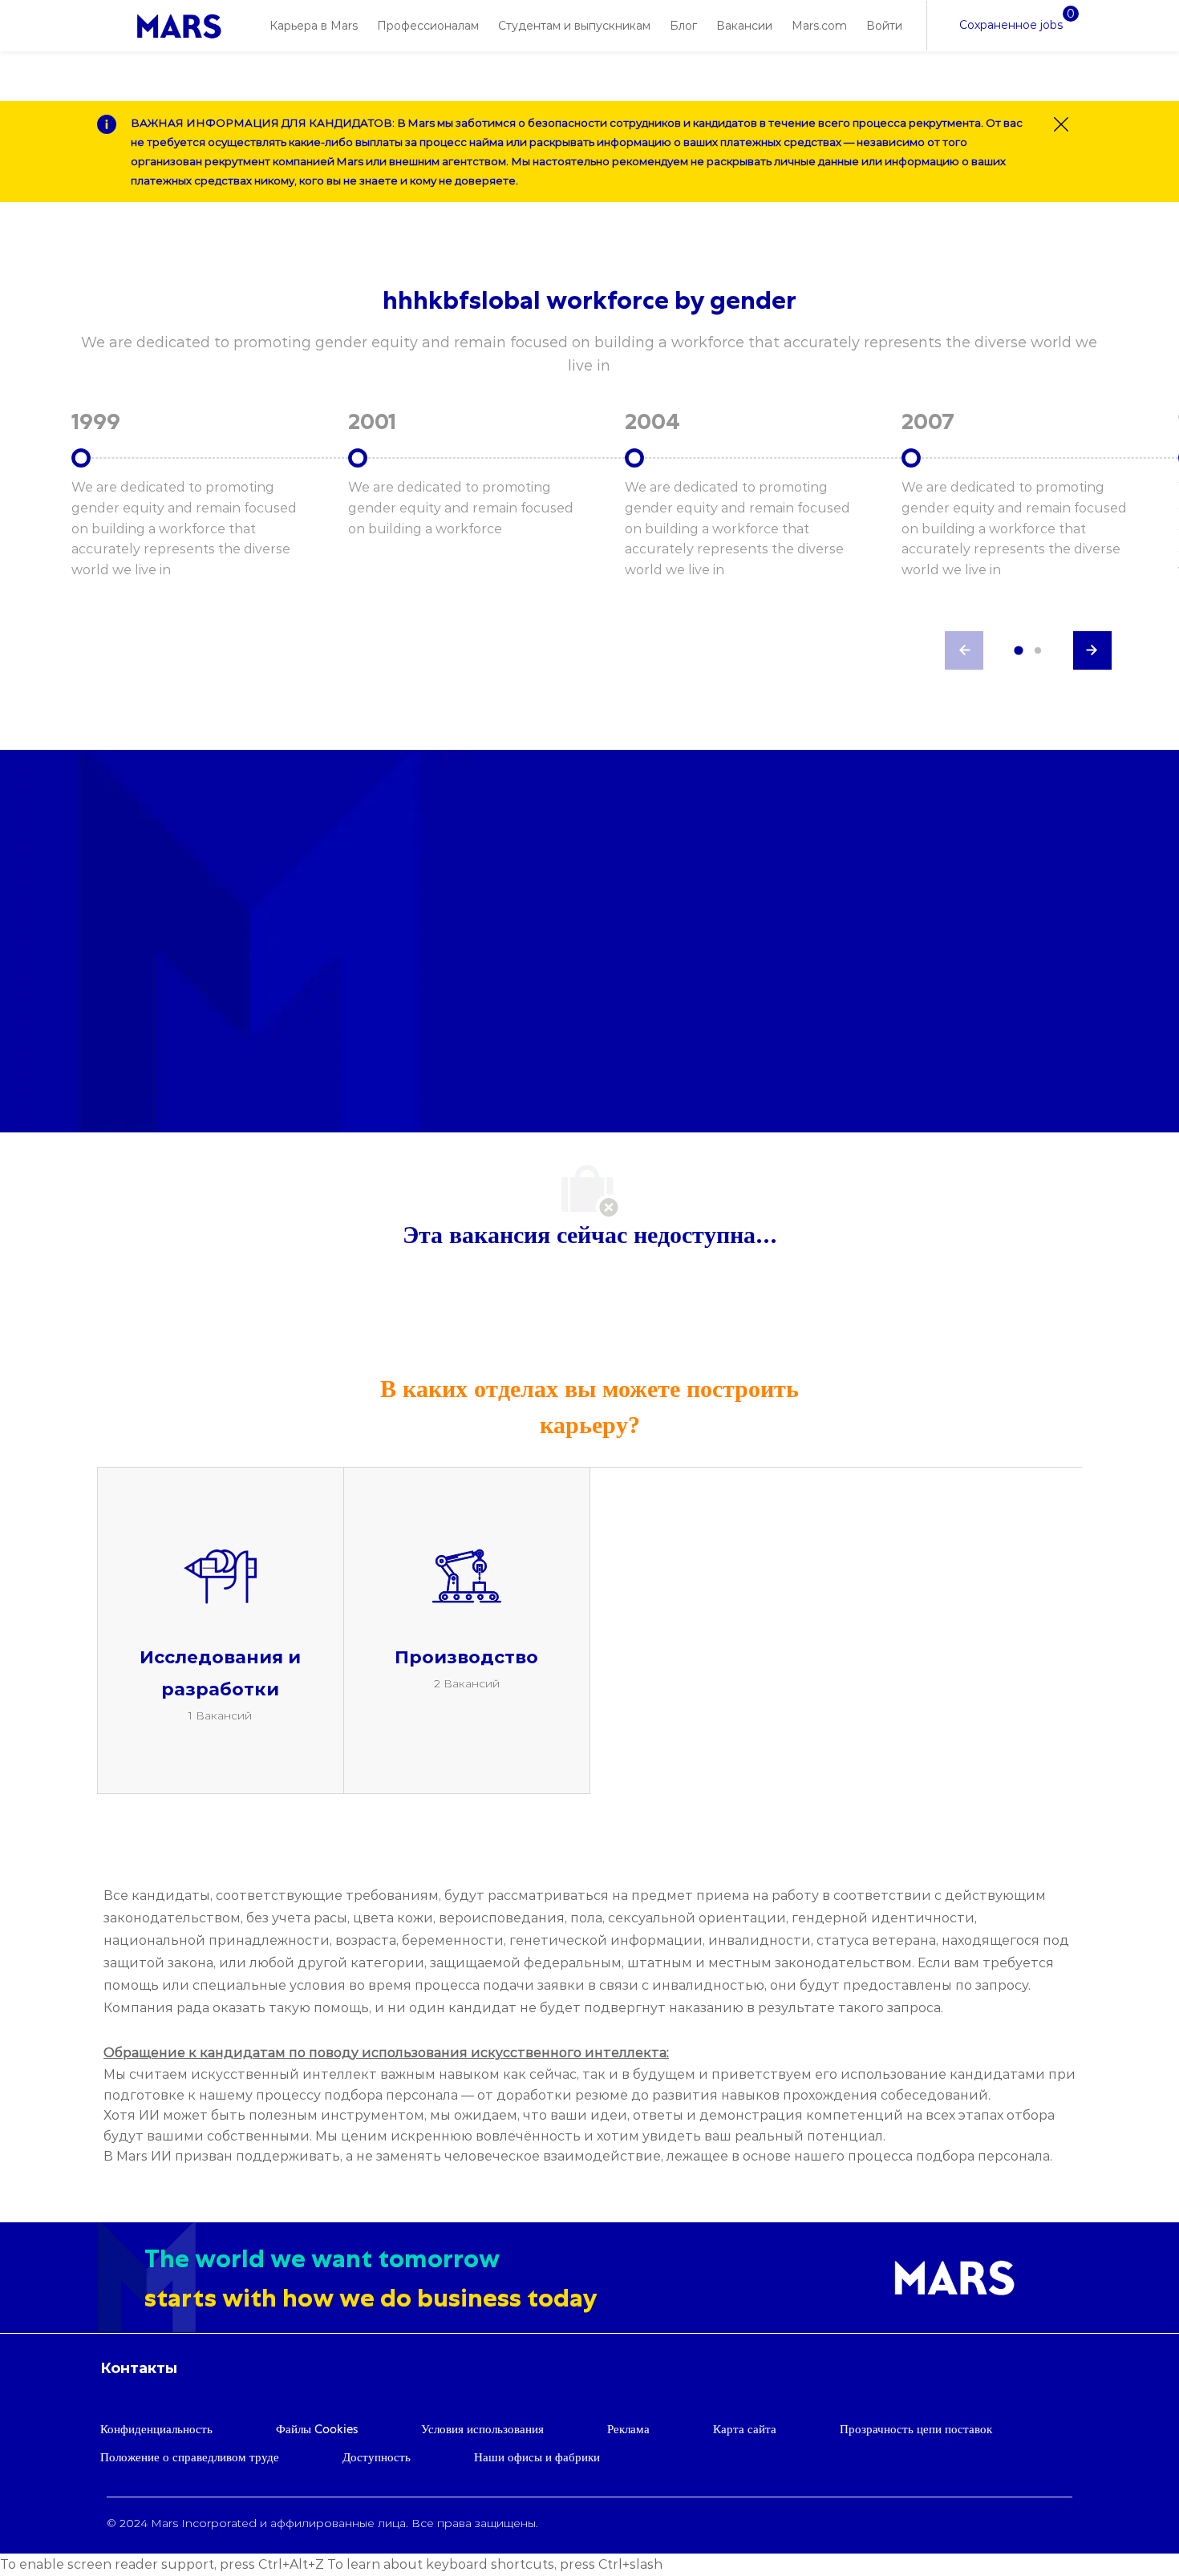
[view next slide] (1092, 650)
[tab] (1018, 651)
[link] (179, 26)
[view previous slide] (964, 650)
